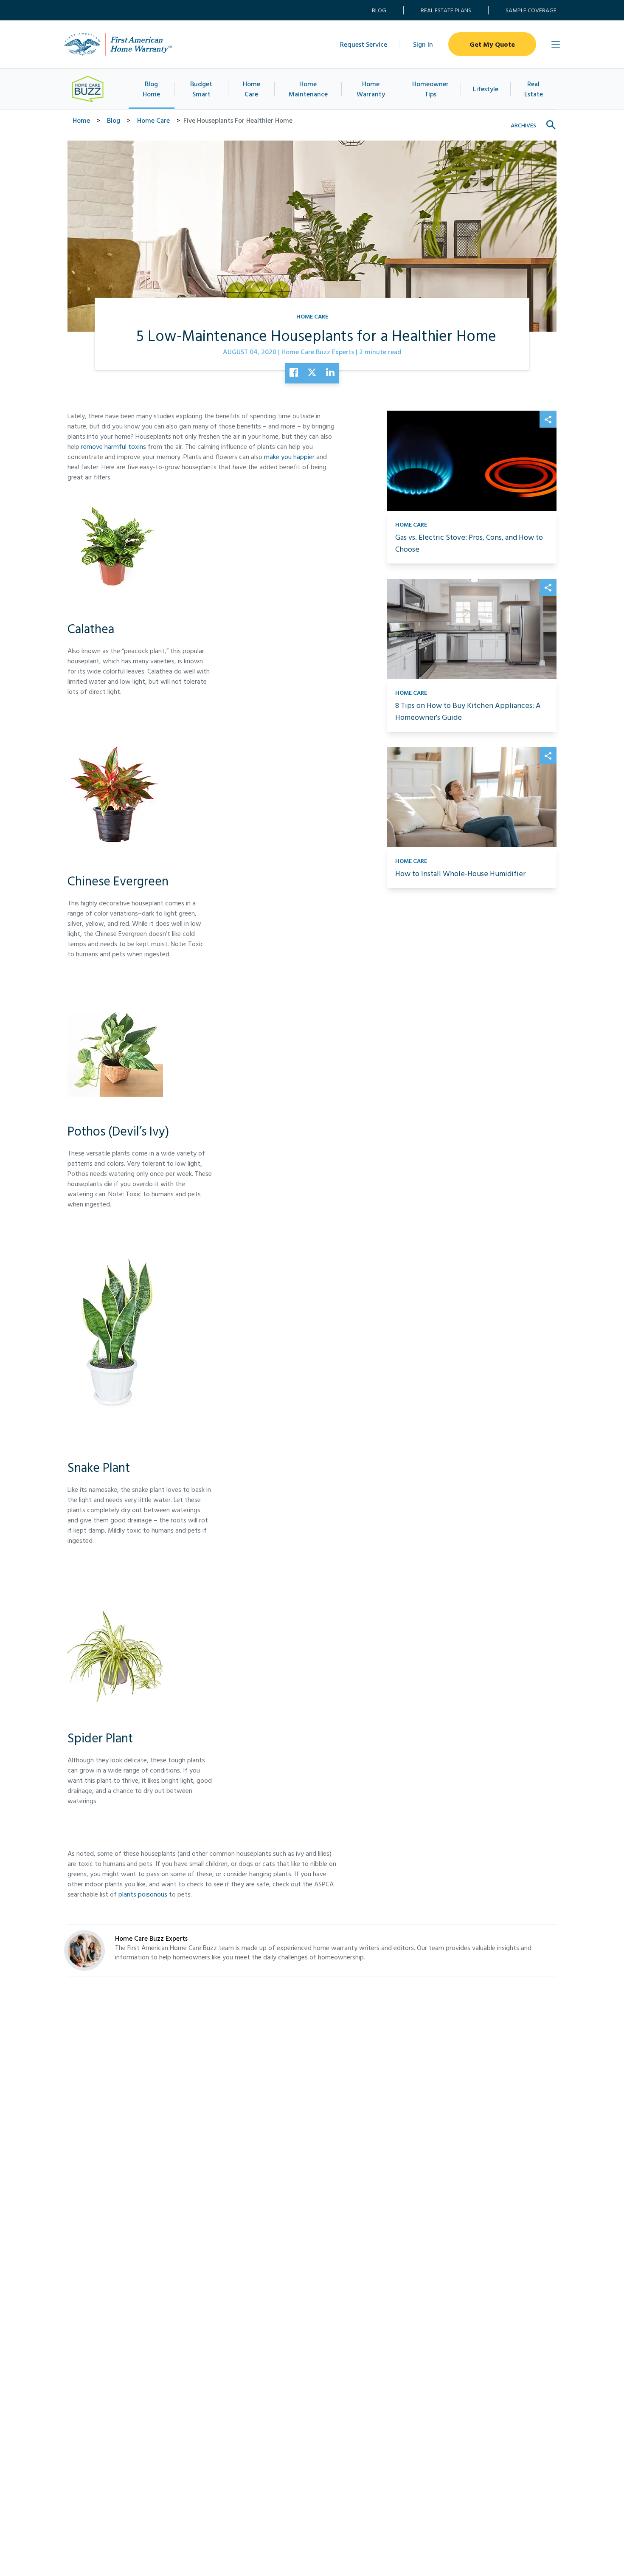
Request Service (364, 44)
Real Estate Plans (446, 10)
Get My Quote (492, 44)
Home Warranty (371, 89)
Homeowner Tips (430, 89)
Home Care (252, 89)
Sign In (423, 44)
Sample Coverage (531, 10)
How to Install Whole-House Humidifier (460, 873)
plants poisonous (143, 1894)
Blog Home (151, 89)
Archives (523, 125)
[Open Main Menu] (556, 44)
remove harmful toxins (114, 446)
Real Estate (534, 89)
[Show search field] (551, 125)
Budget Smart (201, 89)
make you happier (289, 457)
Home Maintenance (308, 89)
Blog (379, 10)
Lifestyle (486, 89)
